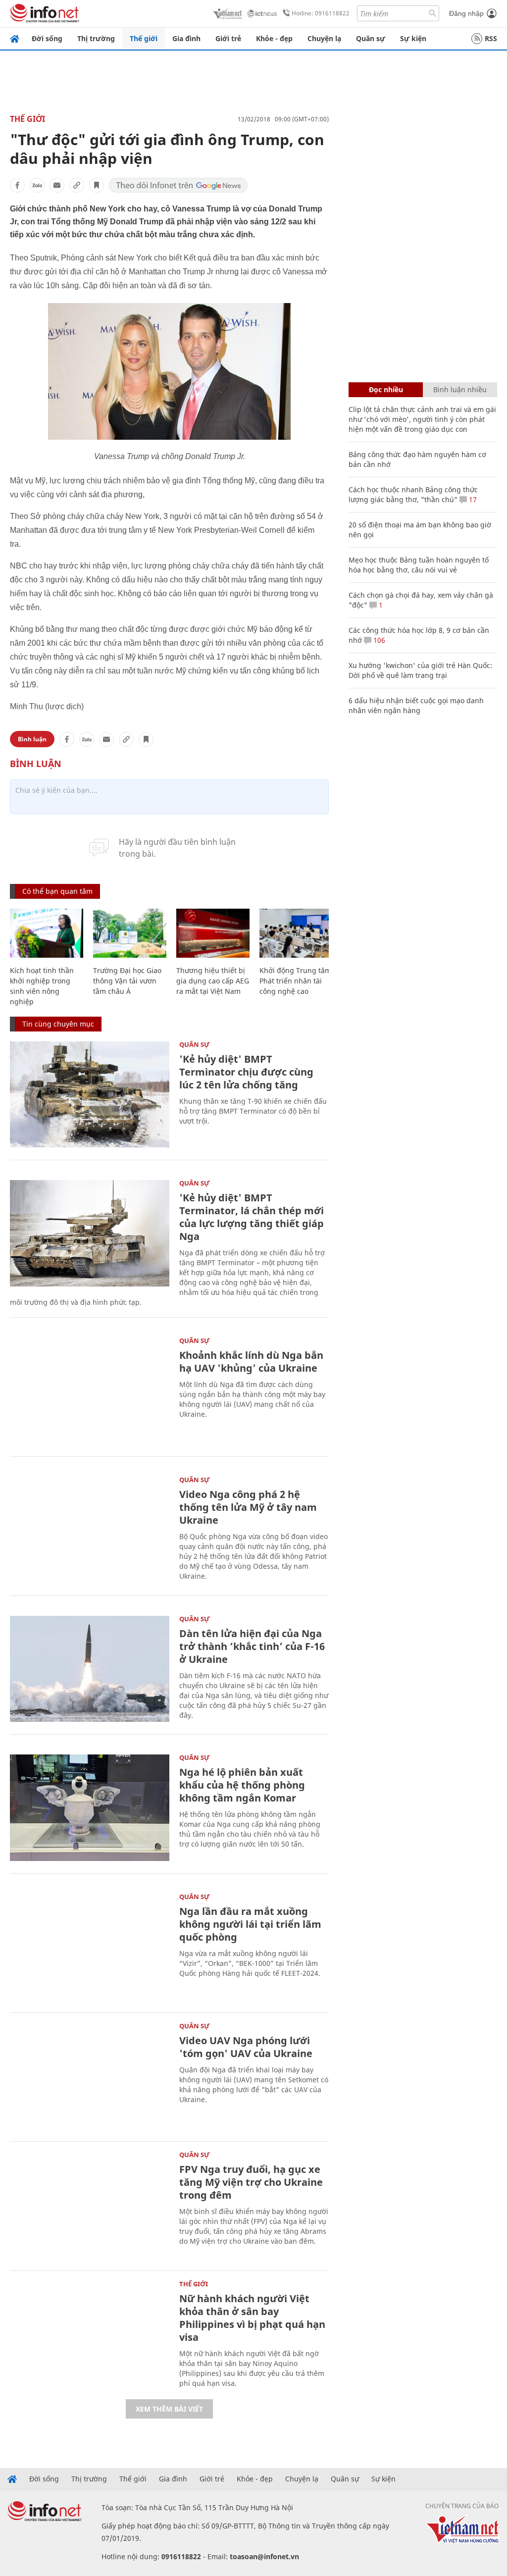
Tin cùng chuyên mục (58, 1024)
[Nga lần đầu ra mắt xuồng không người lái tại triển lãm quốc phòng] (90, 1947)
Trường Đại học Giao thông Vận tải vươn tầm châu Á (127, 981)
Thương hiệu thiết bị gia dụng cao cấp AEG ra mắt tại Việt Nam (213, 981)
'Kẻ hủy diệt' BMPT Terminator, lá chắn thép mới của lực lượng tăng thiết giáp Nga (252, 1217)
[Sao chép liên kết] (77, 185)
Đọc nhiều (386, 389)
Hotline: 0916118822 (321, 13)
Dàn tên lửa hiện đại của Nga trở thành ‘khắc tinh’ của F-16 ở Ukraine (252, 1646)
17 (472, 499)
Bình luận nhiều (460, 389)
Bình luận (32, 739)
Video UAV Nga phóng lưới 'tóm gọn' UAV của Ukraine (246, 2047)
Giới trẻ (228, 38)
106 (378, 640)
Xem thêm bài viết (169, 2409)
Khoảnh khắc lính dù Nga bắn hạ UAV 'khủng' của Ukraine (251, 1362)
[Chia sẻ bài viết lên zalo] (37, 185)
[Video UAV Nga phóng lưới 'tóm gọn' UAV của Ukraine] (90, 2076)
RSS (491, 38)
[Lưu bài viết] (97, 185)
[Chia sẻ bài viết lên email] (57, 185)
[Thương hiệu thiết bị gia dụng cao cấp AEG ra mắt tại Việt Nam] (213, 933)
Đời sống (47, 38)
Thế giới (144, 38)
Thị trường (96, 38)
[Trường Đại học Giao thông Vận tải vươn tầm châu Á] (130, 933)
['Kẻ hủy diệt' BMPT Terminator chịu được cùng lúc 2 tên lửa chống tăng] (90, 1095)
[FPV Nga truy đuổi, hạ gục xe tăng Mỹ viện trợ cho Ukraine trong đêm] (90, 2205)
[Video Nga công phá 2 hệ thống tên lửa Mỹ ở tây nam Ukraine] (90, 1530)
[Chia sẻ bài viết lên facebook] (17, 185)
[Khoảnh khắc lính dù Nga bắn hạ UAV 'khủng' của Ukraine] (90, 1391)
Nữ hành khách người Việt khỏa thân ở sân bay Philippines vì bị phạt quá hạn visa (252, 2318)
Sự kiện (413, 38)
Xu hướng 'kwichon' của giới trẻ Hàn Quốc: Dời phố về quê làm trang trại (420, 670)
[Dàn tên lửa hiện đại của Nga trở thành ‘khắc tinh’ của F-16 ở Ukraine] (90, 1669)
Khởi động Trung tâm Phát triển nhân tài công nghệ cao (295, 981)
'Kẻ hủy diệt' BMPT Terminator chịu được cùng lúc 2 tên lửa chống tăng (246, 1072)
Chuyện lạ (324, 38)
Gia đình (186, 38)
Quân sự (371, 38)
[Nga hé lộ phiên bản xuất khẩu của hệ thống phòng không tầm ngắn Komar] (90, 1808)
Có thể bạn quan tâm (57, 891)
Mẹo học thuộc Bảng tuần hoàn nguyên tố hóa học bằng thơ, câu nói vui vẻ (419, 565)
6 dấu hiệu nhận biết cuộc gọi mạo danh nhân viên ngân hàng (416, 705)
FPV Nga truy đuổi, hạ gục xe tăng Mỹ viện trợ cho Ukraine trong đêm (251, 2182)
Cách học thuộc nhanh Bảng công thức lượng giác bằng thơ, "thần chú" (413, 494)
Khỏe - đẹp (274, 38)
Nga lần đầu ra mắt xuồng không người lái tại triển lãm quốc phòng (250, 1924)
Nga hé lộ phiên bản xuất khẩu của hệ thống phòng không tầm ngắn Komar (242, 1785)
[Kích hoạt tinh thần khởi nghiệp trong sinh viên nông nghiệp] (47, 933)
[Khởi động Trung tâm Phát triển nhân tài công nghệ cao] (296, 933)
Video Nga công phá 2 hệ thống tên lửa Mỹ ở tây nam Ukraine (248, 1507)
